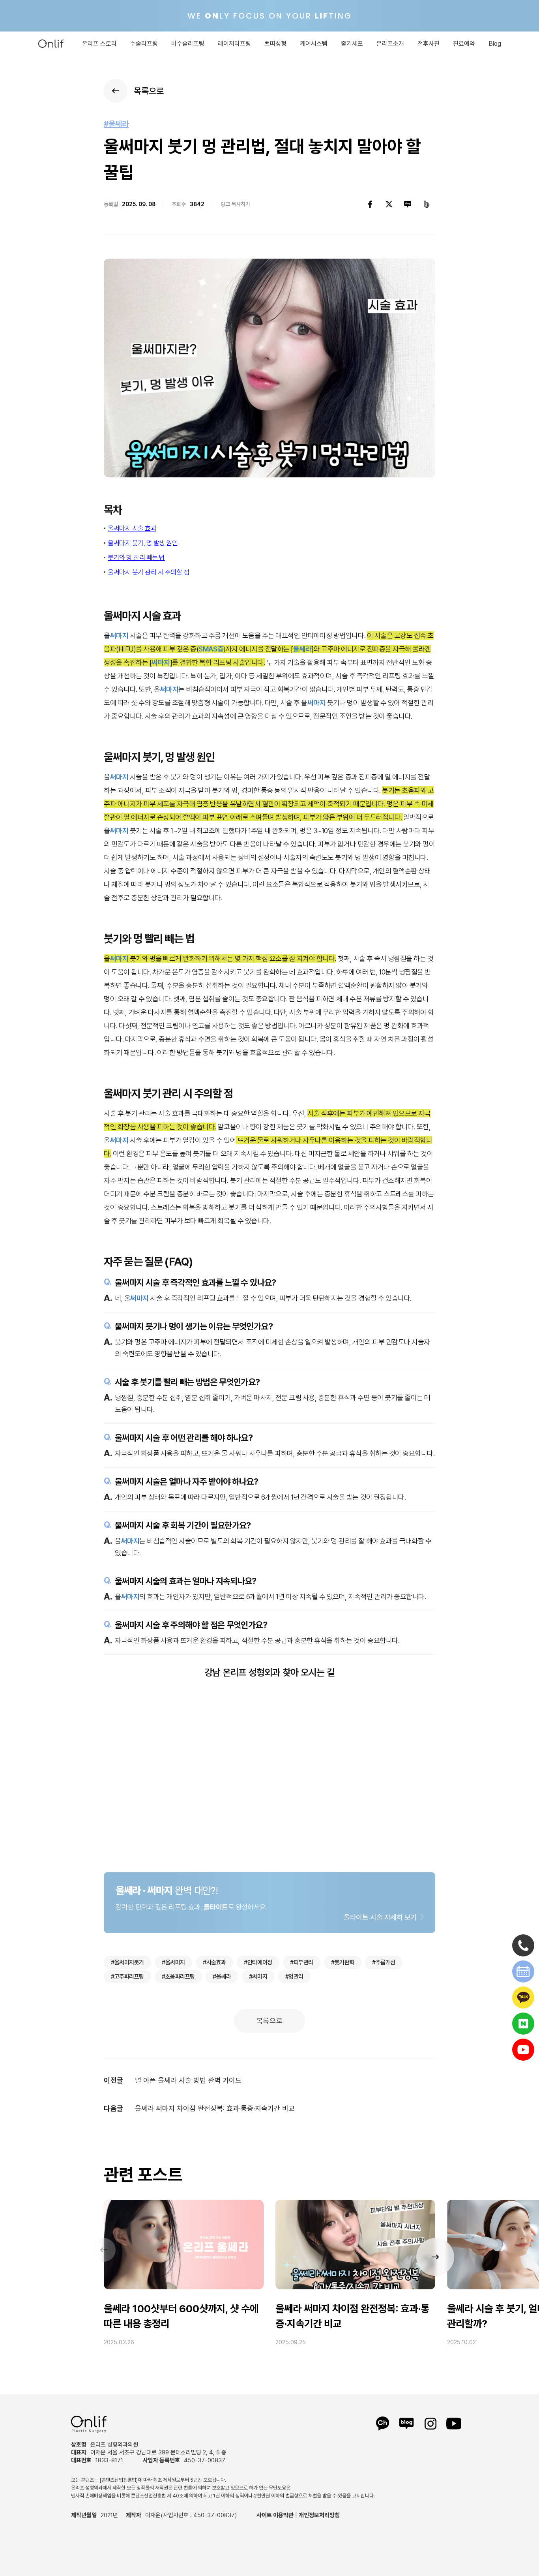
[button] (435, 2257)
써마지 (119, 636)
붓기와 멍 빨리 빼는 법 (136, 558)
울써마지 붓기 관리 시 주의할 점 (148, 572)
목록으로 (270, 2021)
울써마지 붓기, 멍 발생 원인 (143, 543)
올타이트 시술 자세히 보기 (380, 1917)
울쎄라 (302, 649)
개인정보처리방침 (319, 2515)
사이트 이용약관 (275, 2515)
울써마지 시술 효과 (132, 528)
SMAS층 (211, 649)
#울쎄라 (116, 124)
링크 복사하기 (235, 204)
